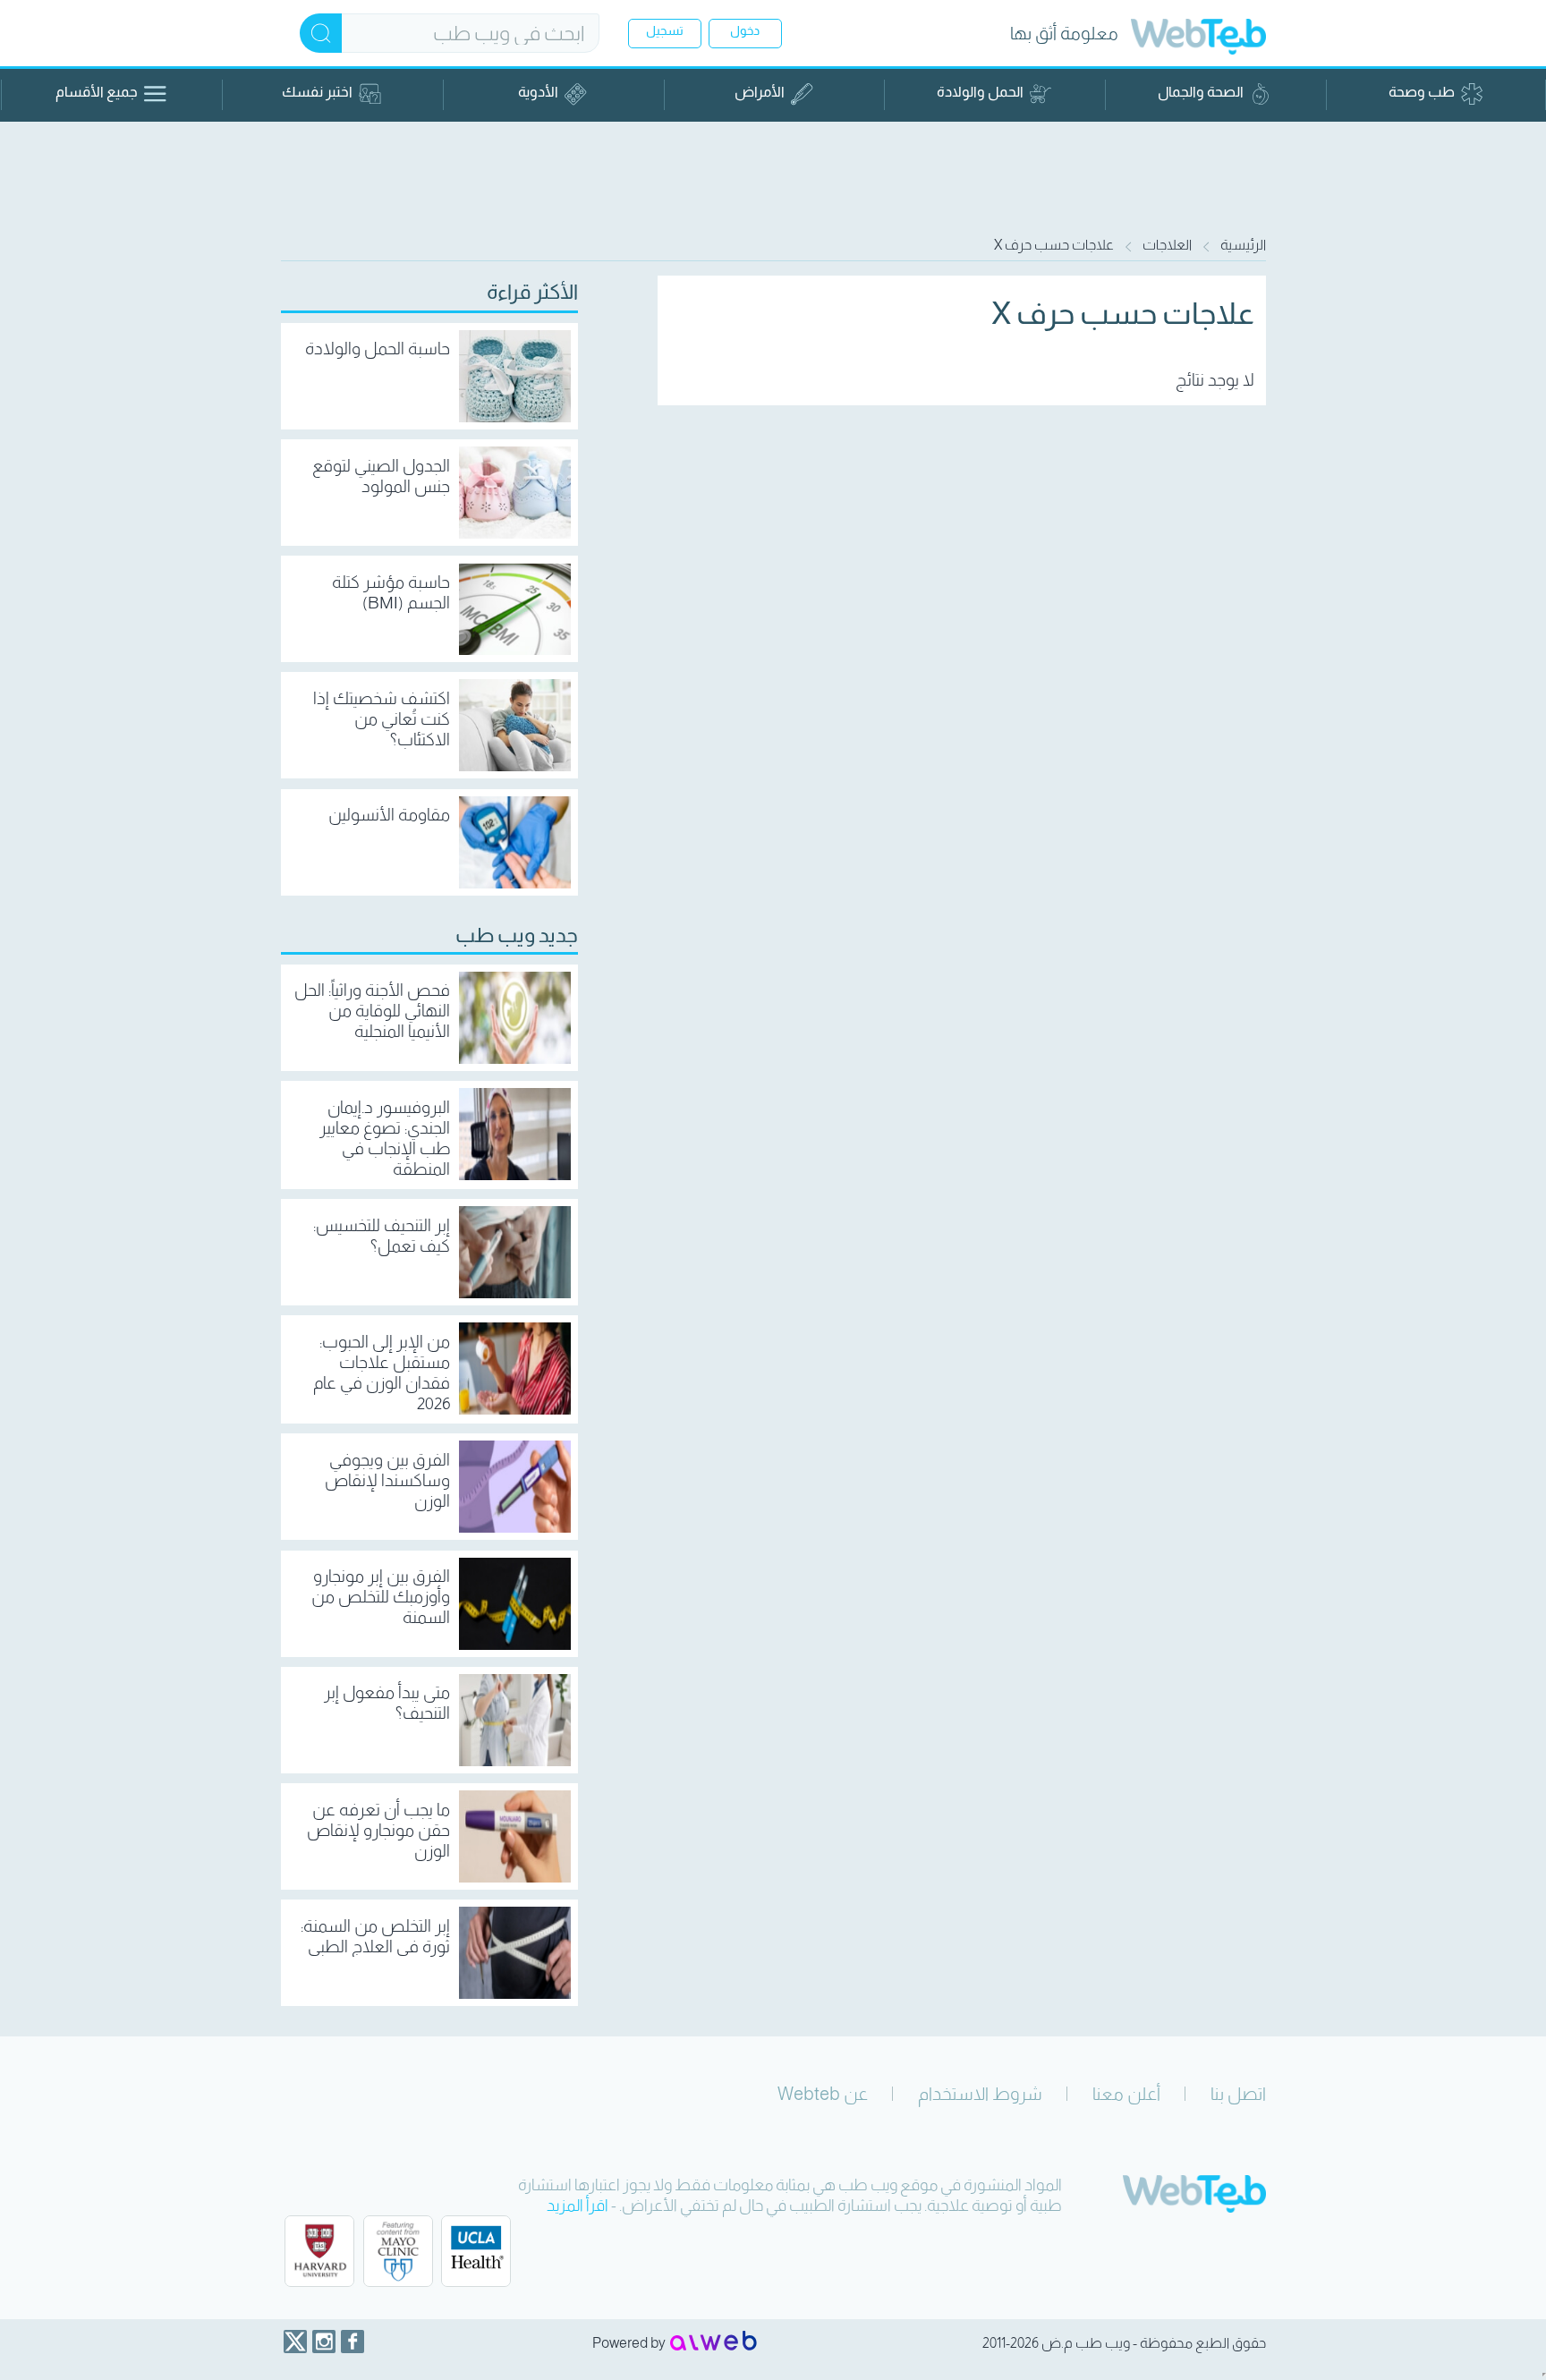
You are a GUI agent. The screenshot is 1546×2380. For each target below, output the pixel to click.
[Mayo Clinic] (398, 2251)
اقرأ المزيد (578, 2206)
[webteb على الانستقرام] (324, 2342)
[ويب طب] (1198, 39)
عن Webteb (823, 2094)
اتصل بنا (1238, 2094)
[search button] (321, 33)
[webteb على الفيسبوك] (353, 2342)
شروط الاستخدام (980, 2094)
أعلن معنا (1126, 2094)
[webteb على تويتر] (295, 2342)
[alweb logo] (714, 2342)
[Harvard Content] (319, 2251)
